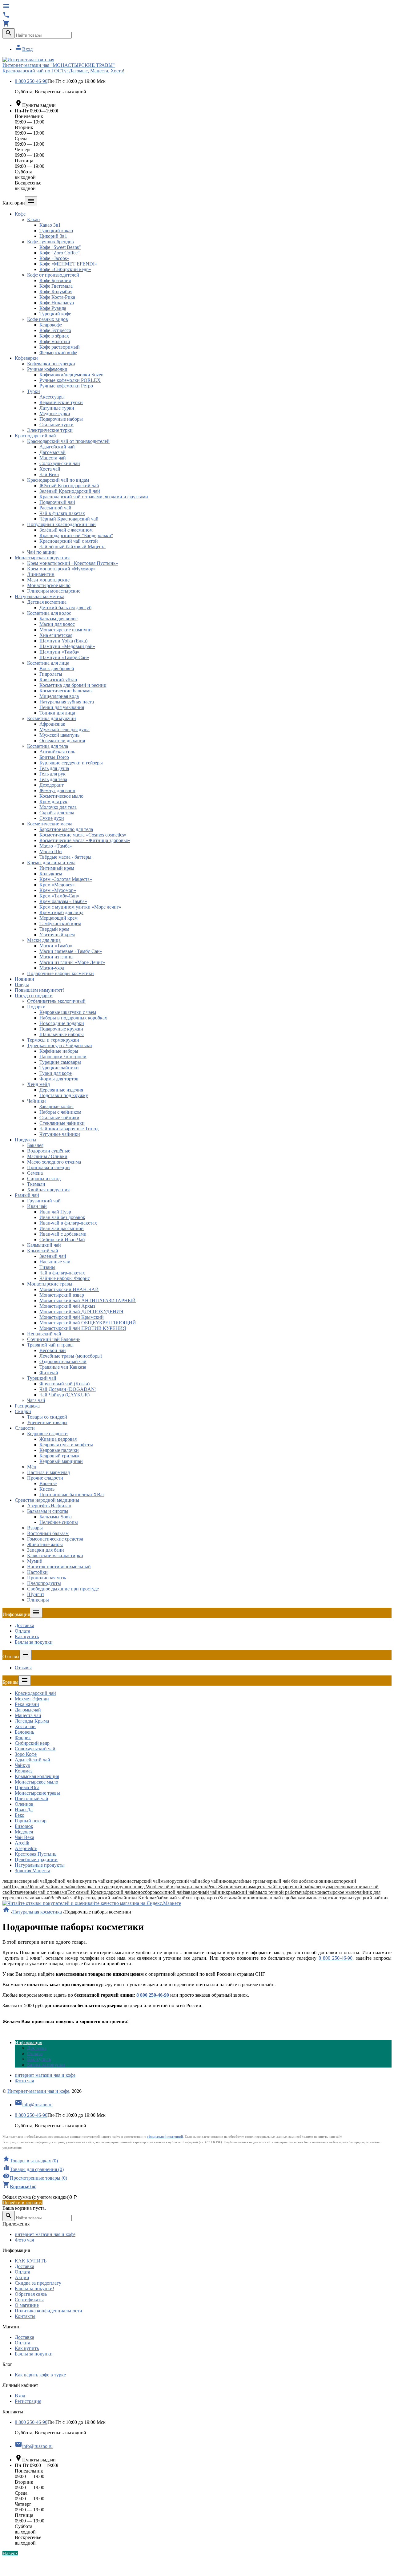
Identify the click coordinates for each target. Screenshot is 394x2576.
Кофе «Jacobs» (54, 258)
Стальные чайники (59, 1118)
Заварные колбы (56, 1106)
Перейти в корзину (22, 2203)
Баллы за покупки (34, 1642)
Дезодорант (52, 785)
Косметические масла (50, 824)
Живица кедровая (58, 1439)
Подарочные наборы (61, 419)
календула (322, 1887)
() (30, 2161)
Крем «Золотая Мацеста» (66, 879)
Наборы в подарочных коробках (73, 1018)
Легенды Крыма (32, 1721)
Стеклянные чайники (62, 1123)
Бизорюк (24, 1826)
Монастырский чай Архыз (67, 1306)
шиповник (251, 1898)
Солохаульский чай (60, 463)
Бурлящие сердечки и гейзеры (71, 763)
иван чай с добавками (285, 1898)
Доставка (24, 1625)
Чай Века (49, 474)
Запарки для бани (46, 1550)
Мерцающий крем (58, 918)
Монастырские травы (50, 1284)
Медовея (24, 1832)
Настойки (37, 1572)
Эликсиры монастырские (54, 591)
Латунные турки (57, 408)
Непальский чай (44, 1334)
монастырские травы (330, 1898)
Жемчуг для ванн (57, 790)
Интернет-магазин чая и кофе (38, 2091)
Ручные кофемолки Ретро (66, 386)
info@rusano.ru (34, 2105)
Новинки (24, 979)
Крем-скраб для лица (61, 912)
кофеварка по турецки (95, 1887)
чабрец (307, 1892)
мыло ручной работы (278, 1892)
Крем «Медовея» (57, 885)
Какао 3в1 (50, 225)
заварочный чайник (205, 1892)
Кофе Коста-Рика (57, 297)
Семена (35, 1173)
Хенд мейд (38, 1084)
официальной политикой (165, 2137)
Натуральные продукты (40, 1865)
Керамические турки (61, 402)
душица (127, 1887)
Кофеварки (26, 358)
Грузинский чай (44, 1201)
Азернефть (26, 1848)
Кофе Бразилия (55, 280)
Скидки (23, 1411)
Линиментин (41, 574)
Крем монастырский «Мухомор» (61, 569)
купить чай (94, 1881)
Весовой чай (53, 1350)
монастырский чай (141, 1881)
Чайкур (22, 1765)
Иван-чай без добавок (62, 1217)
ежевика (241, 1887)
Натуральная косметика (40, 596)
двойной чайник (65, 1881)
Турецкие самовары (60, 1062)
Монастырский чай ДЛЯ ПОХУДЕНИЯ (81, 1312)
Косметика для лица (48, 663)
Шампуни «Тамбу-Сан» (64, 657)
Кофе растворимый (60, 347)
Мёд (32, 1467)
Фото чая (24, 2081)
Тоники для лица (57, 713)
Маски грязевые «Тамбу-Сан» (71, 951)
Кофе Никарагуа (57, 303)
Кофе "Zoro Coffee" (60, 253)
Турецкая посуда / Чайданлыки (60, 1045)
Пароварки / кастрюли (63, 1057)
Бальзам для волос (58, 619)
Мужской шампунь (59, 735)
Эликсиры (38, 1600)
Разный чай (27, 1195)
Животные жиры (45, 1544)
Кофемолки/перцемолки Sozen (71, 375)
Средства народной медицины (47, 1500)
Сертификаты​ (29, 2300)
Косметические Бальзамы (66, 691)
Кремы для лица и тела (51, 863)
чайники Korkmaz (138, 1898)
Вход (24, 49)
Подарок (19, 1887)
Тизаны (47, 1267)
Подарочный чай (57, 502)
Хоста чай (50, 469)
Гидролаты (51, 674)
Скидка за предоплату (38, 2283)
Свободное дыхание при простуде (63, 1589)
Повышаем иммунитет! (39, 990)
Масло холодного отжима (54, 1162)
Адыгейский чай (57, 447)
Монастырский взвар (62, 1295)
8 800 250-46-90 (31, 81)
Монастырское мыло (49, 585)
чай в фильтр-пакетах (185, 1887)
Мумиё (34, 1561)
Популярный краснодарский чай (61, 524)
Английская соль (57, 752)
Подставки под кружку (64, 1095)
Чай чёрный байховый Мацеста (72, 547)
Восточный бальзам (48, 1533)
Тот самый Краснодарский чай (100, 1892)
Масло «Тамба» (56, 846)
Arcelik (22, 1843)
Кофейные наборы (59, 1051)
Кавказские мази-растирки (55, 1555)
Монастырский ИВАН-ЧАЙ (69, 1289)
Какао (33, 219)
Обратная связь (31, 2294)
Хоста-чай (229, 1898)
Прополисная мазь (46, 1578)
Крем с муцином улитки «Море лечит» (80, 907)
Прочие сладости (45, 1478)
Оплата (22, 2272)
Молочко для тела (58, 807)
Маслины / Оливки (47, 1156)
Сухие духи (52, 818)
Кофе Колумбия (56, 292)
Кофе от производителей (53, 275)
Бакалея (35, 1145)
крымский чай (241, 1892)
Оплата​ (22, 1631)
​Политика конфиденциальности (48, 2311)
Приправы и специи (48, 1167)
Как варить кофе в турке (40, 2375)
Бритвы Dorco (54, 757)
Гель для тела (53, 779)
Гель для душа (54, 768)
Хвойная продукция (48, 1190)
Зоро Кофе (26, 1754)
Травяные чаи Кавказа (63, 1367)
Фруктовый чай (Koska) (64, 1384)
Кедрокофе (51, 325)
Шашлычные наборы (62, 1034)
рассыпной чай (168, 1892)
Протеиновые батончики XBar (72, 1495)
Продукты (26, 1140)
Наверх (10, 2553)
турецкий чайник (370, 1898)
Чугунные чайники (60, 1134)
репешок (341, 1887)
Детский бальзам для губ (65, 608)
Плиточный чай (32, 1798)
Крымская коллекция (37, 1776)
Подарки (36, 1007)
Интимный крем (57, 868)
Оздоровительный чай (63, 1361)
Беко (20, 1815)
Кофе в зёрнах (54, 336)
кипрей (113, 1881)
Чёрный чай (41, 1887)
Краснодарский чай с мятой (69, 541)
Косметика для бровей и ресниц (73, 685)
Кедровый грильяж (59, 1456)
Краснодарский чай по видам (58, 480)
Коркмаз (24, 1771)
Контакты (25, 2316)
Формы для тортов (59, 1079)
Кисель (47, 1489)
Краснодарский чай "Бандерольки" (76, 535)
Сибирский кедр (32, 1743)
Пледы (22, 984)
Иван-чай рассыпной (62, 1228)
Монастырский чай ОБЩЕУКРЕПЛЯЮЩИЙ (88, 1323)
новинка (325, 1881)
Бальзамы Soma (56, 1517)
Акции (22, 2277)
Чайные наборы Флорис (65, 1278)
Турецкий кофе (55, 314)
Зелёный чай (53, 1256)
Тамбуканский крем (60, 923)
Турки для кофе (56, 1073)
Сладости (25, 1428)
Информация (28, 2042)
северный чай (33, 1881)
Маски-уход (52, 968)
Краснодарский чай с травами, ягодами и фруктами (94, 497)
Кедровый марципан (61, 1461)
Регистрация (28, 2401)
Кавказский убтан (58, 680)
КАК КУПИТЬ (31, 2261)
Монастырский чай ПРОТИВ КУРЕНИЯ (83, 1328)
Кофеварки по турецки (51, 364)
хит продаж (198, 1898)
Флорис (23, 1738)
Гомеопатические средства (55, 1539)
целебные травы (248, 1881)
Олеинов (24, 1804)
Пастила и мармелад (48, 1472)
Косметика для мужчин (52, 718)
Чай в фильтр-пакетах (62, 513)
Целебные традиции (36, 1859)
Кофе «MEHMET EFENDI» (68, 264)
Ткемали (36, 1184)
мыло (166, 1881)
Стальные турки (56, 425)
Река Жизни (220, 1887)
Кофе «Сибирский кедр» (65, 269)
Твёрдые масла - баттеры (65, 857)
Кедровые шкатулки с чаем (68, 1012)
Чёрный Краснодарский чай (69, 519)
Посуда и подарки (34, 996)
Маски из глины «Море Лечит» (72, 962)
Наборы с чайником (60, 1112)
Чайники (36, 1101)
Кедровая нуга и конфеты (66, 1445)
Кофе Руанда (53, 308)
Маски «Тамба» (56, 946)
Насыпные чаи (55, 1262)
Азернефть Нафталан (49, 1506)
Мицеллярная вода (59, 696)
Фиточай (49, 1373)
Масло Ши (51, 851)
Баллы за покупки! (34, 2288)
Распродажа (27, 1406)
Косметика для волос (49, 613)
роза (214, 1898)
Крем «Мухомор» (58, 890)
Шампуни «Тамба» (59, 652)
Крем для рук (53, 802)
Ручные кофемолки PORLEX (70, 380)
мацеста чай (263, 1887)
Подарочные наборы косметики (60, 973)
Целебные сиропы (59, 1522)
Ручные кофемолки (47, 369)
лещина (10, 1881)
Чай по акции (41, 552)
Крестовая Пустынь (36, 1854)
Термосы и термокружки (53, 1040)
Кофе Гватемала (56, 286)
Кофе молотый (55, 341)
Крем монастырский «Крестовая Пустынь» (72, 563)
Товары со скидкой (47, 1417)
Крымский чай (43, 1251)
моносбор (142, 1892)
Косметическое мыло (61, 796)
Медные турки (55, 413)
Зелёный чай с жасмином (66, 530)
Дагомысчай (52, 452)
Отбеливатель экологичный (56, 1001)
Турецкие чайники (59, 1068)
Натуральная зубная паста (67, 702)
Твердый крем (54, 929)
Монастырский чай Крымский (72, 1317)
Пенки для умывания (62, 707)
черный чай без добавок (291, 1881)
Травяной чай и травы (50, 1345)
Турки (34, 391)
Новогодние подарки (62, 1023)
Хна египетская (56, 635)
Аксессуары (52, 397)
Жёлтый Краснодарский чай (69, 486)
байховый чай (171, 1898)
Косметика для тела (48, 746)
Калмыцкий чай (44, 1245)
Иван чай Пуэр (55, 1212)
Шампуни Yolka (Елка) (63, 641)
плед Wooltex (149, 1887)
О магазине (27, 2305)
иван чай (63, 1887)
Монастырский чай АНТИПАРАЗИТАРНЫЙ (88, 1300)
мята (355, 1887)
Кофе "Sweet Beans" (60, 247)
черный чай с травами (44, 1892)
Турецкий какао (56, 231)
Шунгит (36, 1594)
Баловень (24, 1732)
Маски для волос (57, 624)
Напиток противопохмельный (59, 1567)
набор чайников (214, 1881)
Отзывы (23, 1668)
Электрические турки (50, 430)
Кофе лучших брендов (50, 242)
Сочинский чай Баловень (54, 1339)
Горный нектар (31, 1821)
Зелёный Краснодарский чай (70, 491)
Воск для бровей (57, 668)
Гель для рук (52, 774)
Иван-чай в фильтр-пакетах (68, 1223)
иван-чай (41, 1898)
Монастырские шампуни (66, 630)
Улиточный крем (57, 935)
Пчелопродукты (44, 1583)
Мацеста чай (53, 458)
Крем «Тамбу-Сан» (59, 896)
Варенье (48, 1483)
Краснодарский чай (35, 436)
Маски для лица (44, 940)
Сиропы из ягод (44, 1179)
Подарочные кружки (61, 1029)
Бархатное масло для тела (66, 829)
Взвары (35, 1528)
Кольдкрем (51, 874)
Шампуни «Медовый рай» (67, 646)
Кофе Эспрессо (55, 330)
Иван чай (37, 1206)
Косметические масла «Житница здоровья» (85, 840)
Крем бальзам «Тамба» (63, 901)
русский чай (185, 1881)
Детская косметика (47, 602)
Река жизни (27, 1704)
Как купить (27, 1636)
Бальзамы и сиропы (48, 1511)
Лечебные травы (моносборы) (71, 1356)
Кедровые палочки (59, 1450)
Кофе (20, 214)
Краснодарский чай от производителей (68, 441)
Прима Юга (27, 1787)
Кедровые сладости (47, 1434)
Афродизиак (52, 724)
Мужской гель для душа (64, 729)
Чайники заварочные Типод (69, 1129)
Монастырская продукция (42, 558)
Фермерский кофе (58, 352)
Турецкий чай (42, 1378)
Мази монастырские (48, 580)
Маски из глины (56, 957)
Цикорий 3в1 (53, 236)
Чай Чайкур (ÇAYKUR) (64, 1395)
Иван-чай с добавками (63, 1234)
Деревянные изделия (61, 1090)
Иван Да (24, 1810)
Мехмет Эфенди (32, 1699)
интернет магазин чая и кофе (45, 2075)
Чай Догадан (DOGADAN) (68, 1389)
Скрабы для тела (57, 813)
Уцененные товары (47, 1422)
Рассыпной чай (55, 508)
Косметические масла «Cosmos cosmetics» (83, 835)
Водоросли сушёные (49, 1151)
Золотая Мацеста (32, 1871)
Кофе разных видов (48, 319)
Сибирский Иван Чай (62, 1239)
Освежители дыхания (62, 741)
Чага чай (36, 1400)
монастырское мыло (336, 1892)
